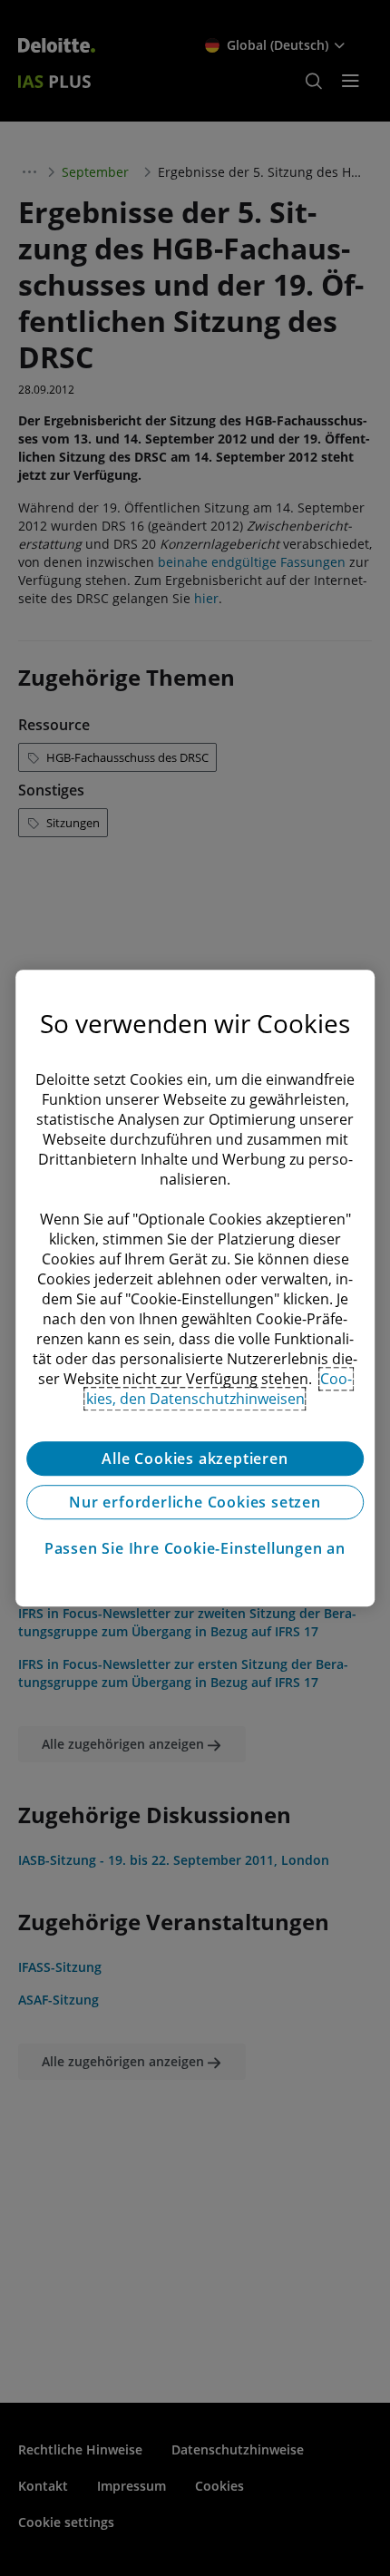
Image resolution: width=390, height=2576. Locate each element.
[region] (195, 1288)
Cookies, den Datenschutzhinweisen (219, 1389)
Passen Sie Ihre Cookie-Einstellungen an (195, 1548)
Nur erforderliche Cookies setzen (195, 1502)
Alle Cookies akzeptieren (195, 1459)
